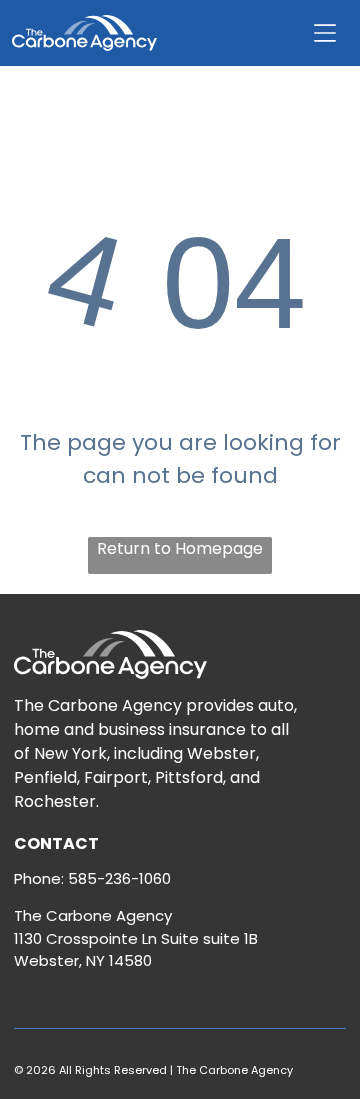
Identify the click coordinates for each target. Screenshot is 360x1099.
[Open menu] (325, 33)
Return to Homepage (180, 548)
